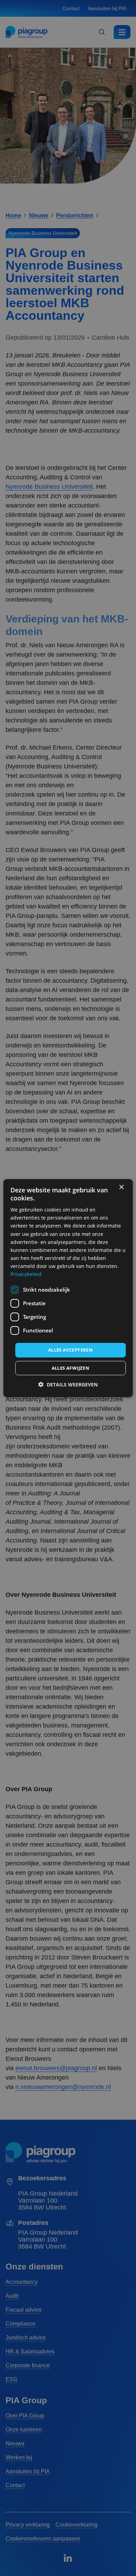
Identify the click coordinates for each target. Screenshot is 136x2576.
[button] (68, 1384)
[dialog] (68, 1288)
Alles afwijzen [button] (71, 1368)
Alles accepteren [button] (70, 1350)
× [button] (121, 1187)
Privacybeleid (26, 1274)
